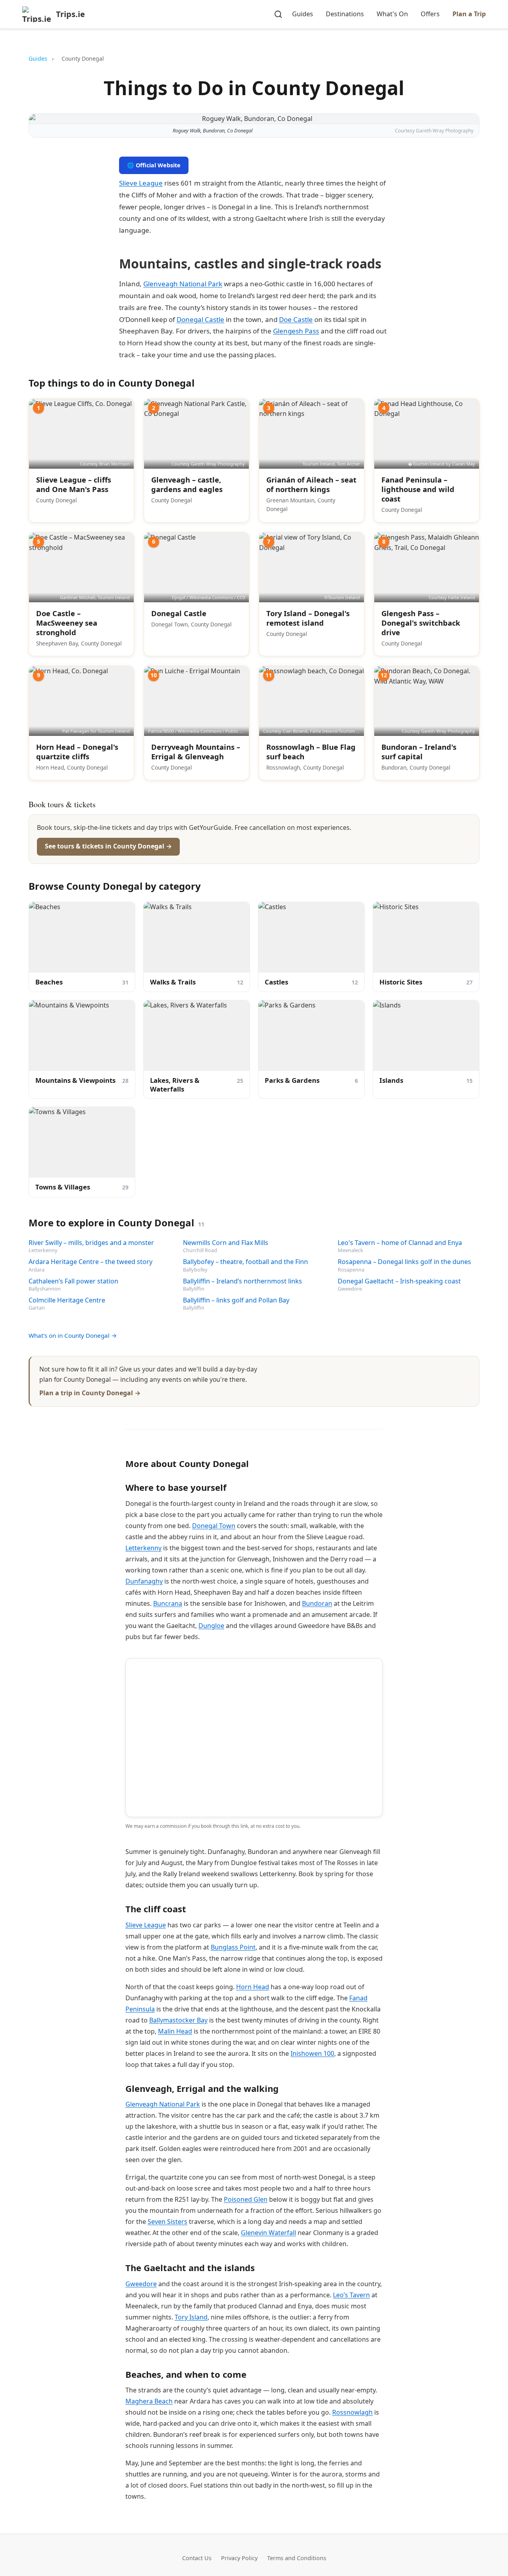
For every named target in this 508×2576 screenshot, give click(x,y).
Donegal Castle (200, 319)
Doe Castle (296, 319)
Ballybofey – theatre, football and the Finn (245, 1262)
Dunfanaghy (144, 1581)
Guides (303, 14)
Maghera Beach (149, 2401)
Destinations (345, 14)
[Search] (278, 14)
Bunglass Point (233, 1947)
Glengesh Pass (296, 331)
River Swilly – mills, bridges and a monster (91, 1243)
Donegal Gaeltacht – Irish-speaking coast (399, 1281)
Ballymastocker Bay (178, 2020)
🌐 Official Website (154, 165)
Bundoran (317, 1603)
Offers (430, 14)
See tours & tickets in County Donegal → (108, 846)
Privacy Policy (239, 2558)
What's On (392, 14)
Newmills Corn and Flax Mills (226, 1243)
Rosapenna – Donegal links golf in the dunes (404, 1262)
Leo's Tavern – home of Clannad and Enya (400, 1243)
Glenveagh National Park (183, 284)
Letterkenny (143, 1548)
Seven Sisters (167, 2222)
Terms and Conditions (297, 2558)
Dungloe (211, 1626)
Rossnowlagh (352, 2412)
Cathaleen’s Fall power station (73, 1281)
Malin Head (175, 2031)
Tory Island (191, 2317)
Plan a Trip (469, 14)
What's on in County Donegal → (73, 1335)
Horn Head (253, 1987)
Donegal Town (214, 1526)
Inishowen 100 (312, 2053)
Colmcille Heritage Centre (67, 1300)
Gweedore (141, 2284)
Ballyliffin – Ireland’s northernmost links (242, 1281)
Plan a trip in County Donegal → (90, 1393)
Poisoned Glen (246, 2199)
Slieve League (141, 183)
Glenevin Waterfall (268, 2233)
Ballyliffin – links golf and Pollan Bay (236, 1300)
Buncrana (168, 1603)
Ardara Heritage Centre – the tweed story (90, 1262)
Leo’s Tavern (351, 2295)
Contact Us (197, 2558)
